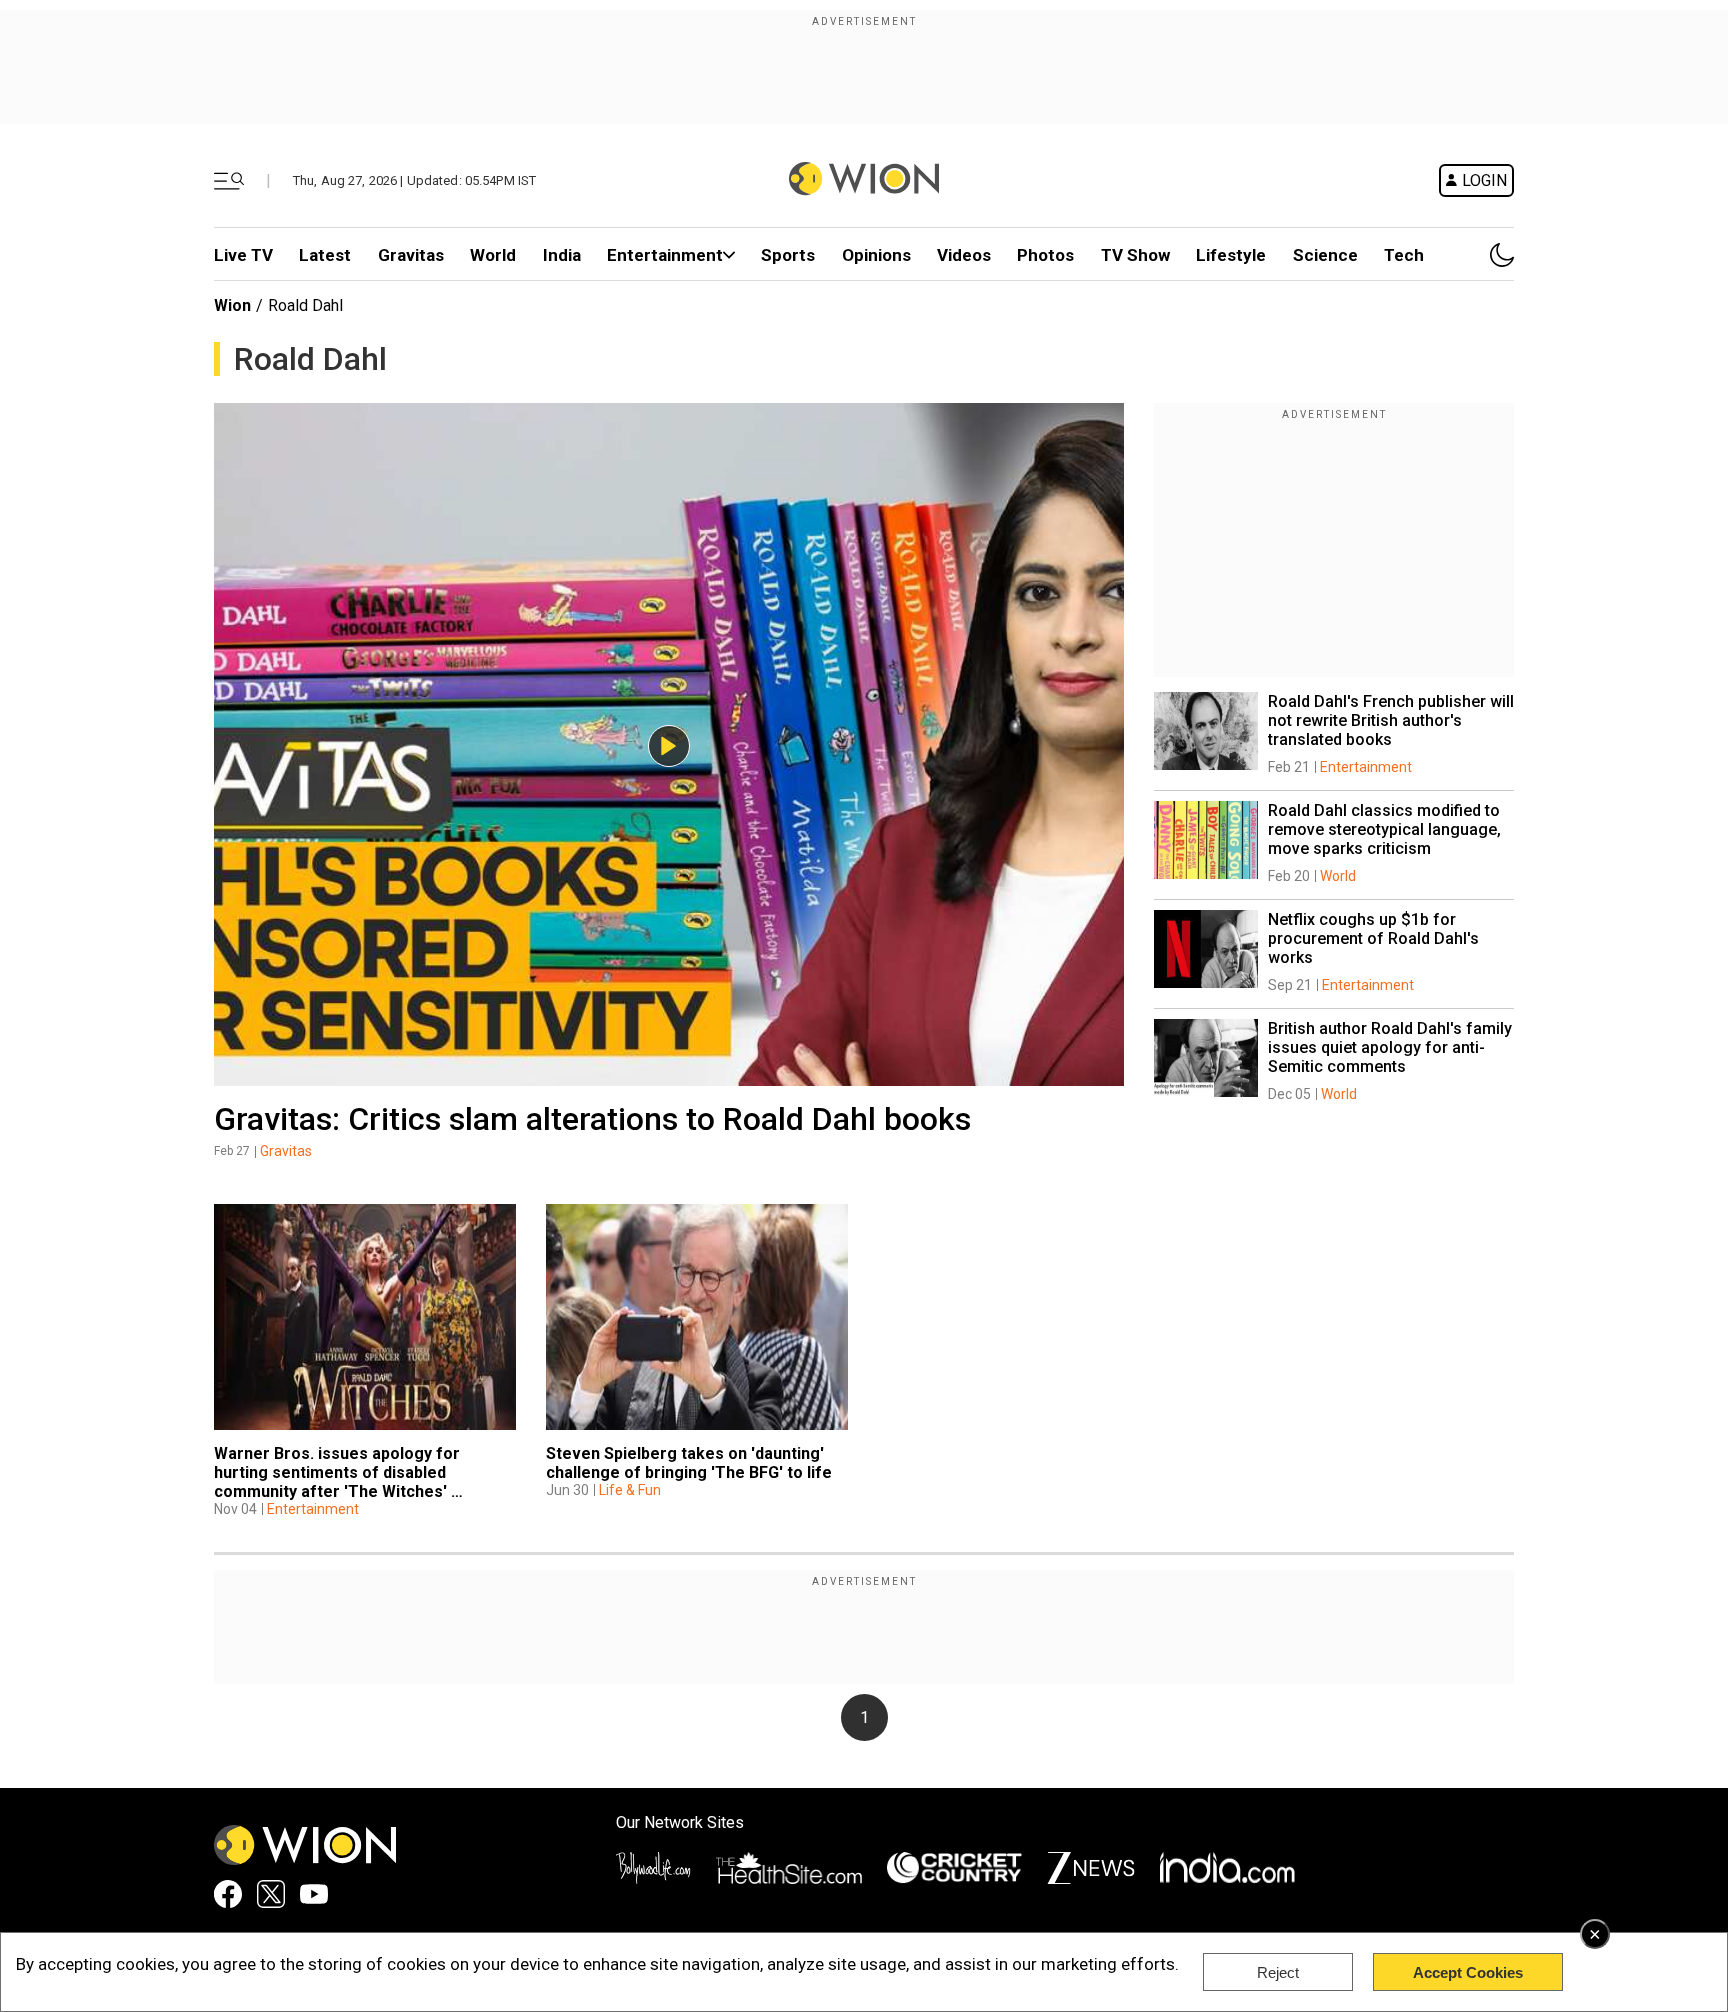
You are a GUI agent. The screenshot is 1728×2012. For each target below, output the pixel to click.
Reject (1278, 1972)
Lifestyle (1231, 255)
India (562, 255)
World (493, 255)
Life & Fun (630, 1490)
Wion (232, 305)
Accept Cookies (1468, 1972)
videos (964, 255)
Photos (1045, 255)
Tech (1404, 255)
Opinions (876, 255)
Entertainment (665, 255)
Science (1325, 255)
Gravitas (411, 255)
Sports (788, 255)
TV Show (1135, 255)
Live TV (243, 255)
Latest (325, 255)
